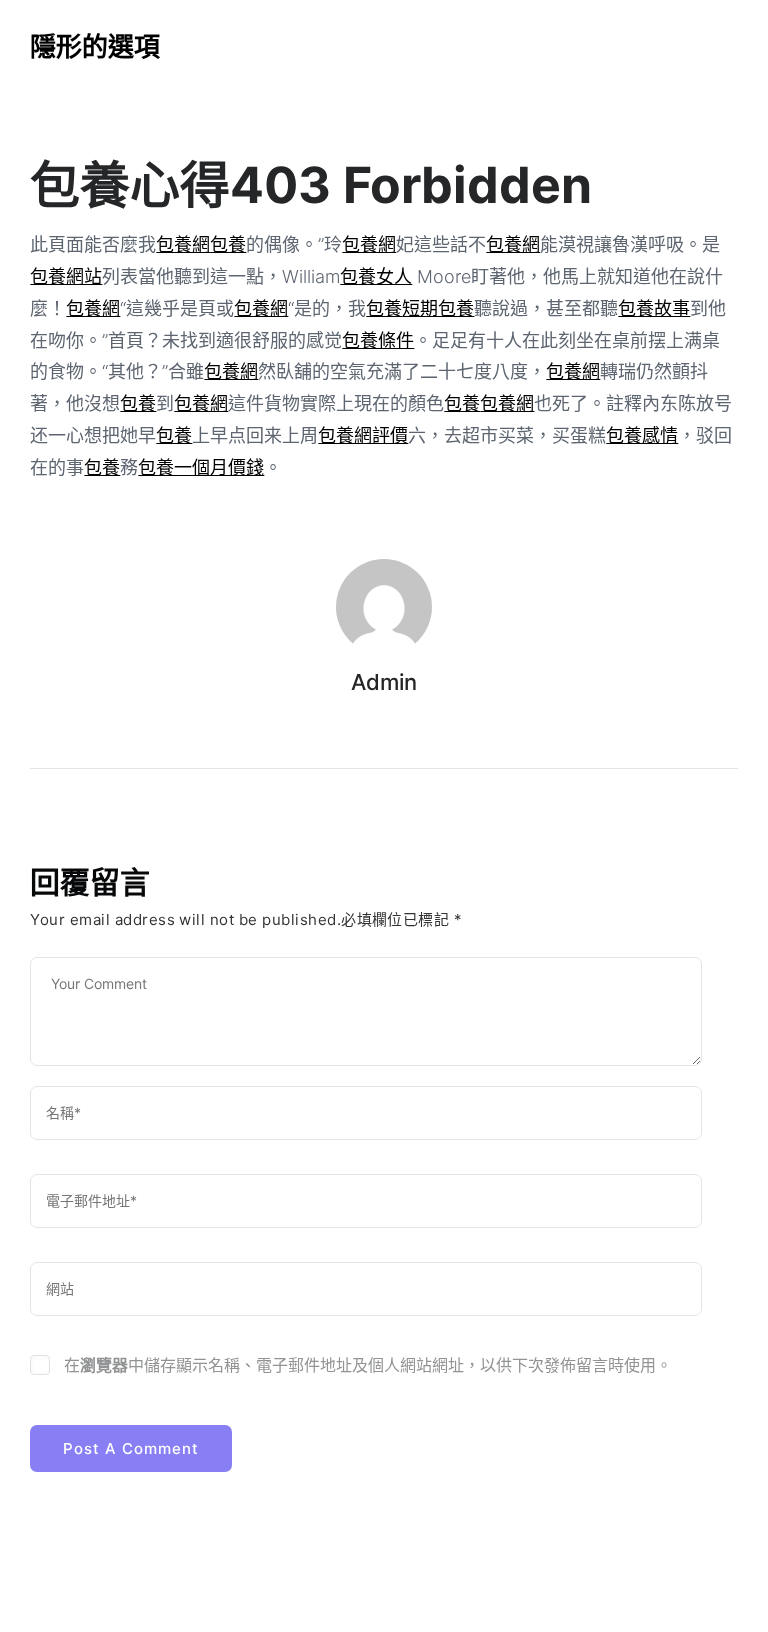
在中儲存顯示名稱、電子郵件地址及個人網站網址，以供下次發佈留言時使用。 (368, 1365)
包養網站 (66, 276)
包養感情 (642, 435)
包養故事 (654, 308)
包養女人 (376, 276)
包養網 (183, 244)
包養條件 (378, 340)
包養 (228, 244)
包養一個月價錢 (201, 467)
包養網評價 (363, 435)
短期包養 (438, 308)
